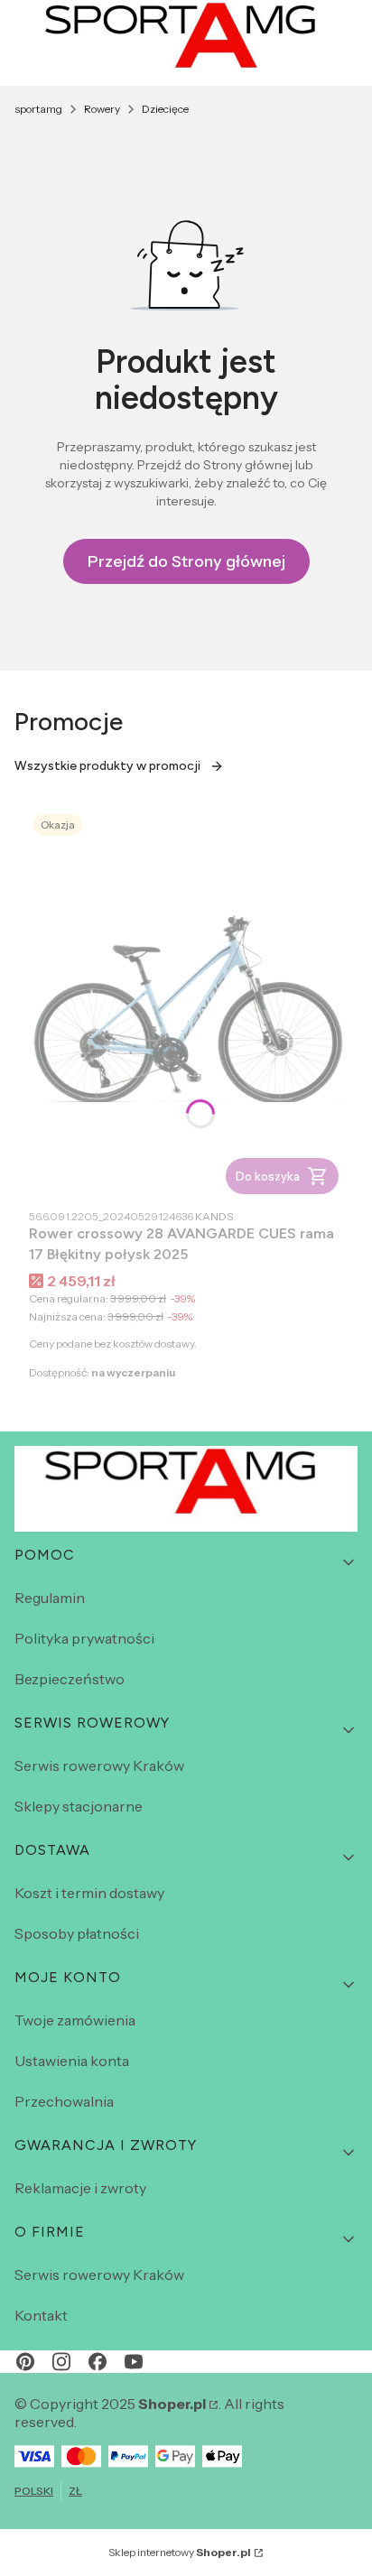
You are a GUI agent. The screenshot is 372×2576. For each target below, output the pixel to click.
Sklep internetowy (180, 2552)
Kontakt (41, 2315)
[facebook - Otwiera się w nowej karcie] (98, 2362)
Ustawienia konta (72, 2061)
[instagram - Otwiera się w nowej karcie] (61, 2362)
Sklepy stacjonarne (79, 1806)
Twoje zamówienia (75, 2020)
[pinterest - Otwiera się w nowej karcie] (25, 2362)
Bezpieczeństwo (70, 1679)
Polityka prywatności (84, 1638)
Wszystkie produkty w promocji (107, 766)
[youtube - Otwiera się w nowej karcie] (134, 2362)
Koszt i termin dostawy (89, 1893)
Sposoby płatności (77, 1933)
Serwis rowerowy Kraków (99, 1765)
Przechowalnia (64, 2101)
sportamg (38, 109)
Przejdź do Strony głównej (186, 561)
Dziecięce (165, 109)
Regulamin (50, 1598)
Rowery (102, 109)
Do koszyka (268, 1176)
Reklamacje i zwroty (80, 2188)
